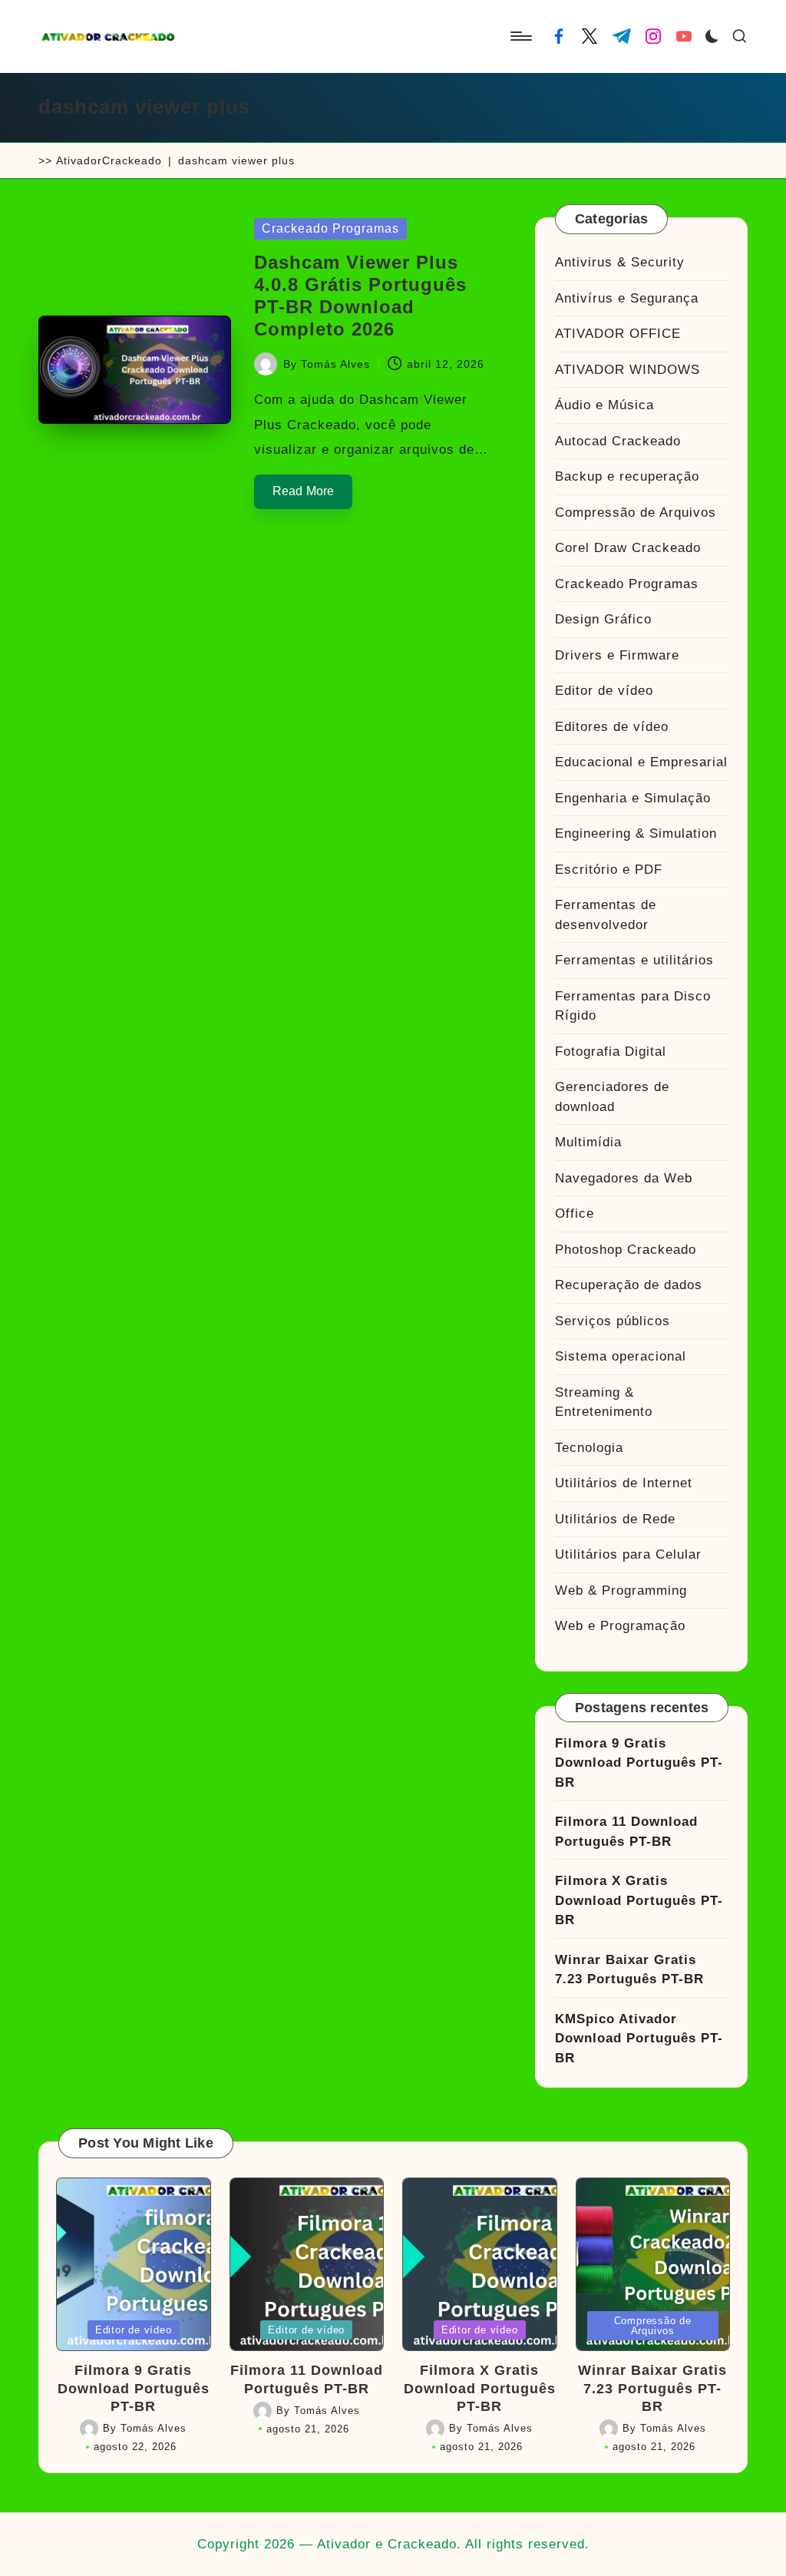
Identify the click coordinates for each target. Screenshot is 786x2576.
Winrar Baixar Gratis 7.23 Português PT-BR (629, 1970)
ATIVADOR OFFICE (618, 334)
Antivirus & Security (620, 262)
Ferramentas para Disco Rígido (633, 1006)
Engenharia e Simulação (633, 798)
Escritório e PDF (609, 870)
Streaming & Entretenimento (604, 1402)
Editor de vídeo (604, 691)
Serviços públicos (613, 1321)
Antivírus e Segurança (627, 298)
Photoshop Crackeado (626, 1250)
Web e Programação (620, 1626)
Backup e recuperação (627, 476)
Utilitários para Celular (628, 1554)
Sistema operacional (621, 1356)
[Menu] (520, 36)
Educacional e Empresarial (641, 762)
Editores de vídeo (612, 727)
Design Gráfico (603, 619)
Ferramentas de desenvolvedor (606, 915)
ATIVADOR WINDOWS (627, 370)
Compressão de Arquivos (636, 513)
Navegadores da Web (624, 1178)
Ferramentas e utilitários (634, 960)
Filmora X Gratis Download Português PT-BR (639, 1900)
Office (575, 1214)
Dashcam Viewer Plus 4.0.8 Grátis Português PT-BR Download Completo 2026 (360, 295)
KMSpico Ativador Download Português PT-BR (639, 2039)
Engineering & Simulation (636, 833)
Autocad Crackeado (618, 441)
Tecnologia (589, 1448)
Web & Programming (621, 1591)
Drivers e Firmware (617, 655)
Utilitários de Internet (624, 1483)
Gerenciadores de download (612, 1097)
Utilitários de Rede (615, 1519)
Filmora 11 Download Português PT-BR (626, 1832)
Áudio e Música (604, 405)
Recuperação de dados (629, 1285)
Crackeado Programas (330, 228)
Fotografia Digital (611, 1052)
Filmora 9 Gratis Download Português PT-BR (639, 1763)
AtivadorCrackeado (109, 160)
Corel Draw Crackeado (628, 548)
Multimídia (588, 1142)
